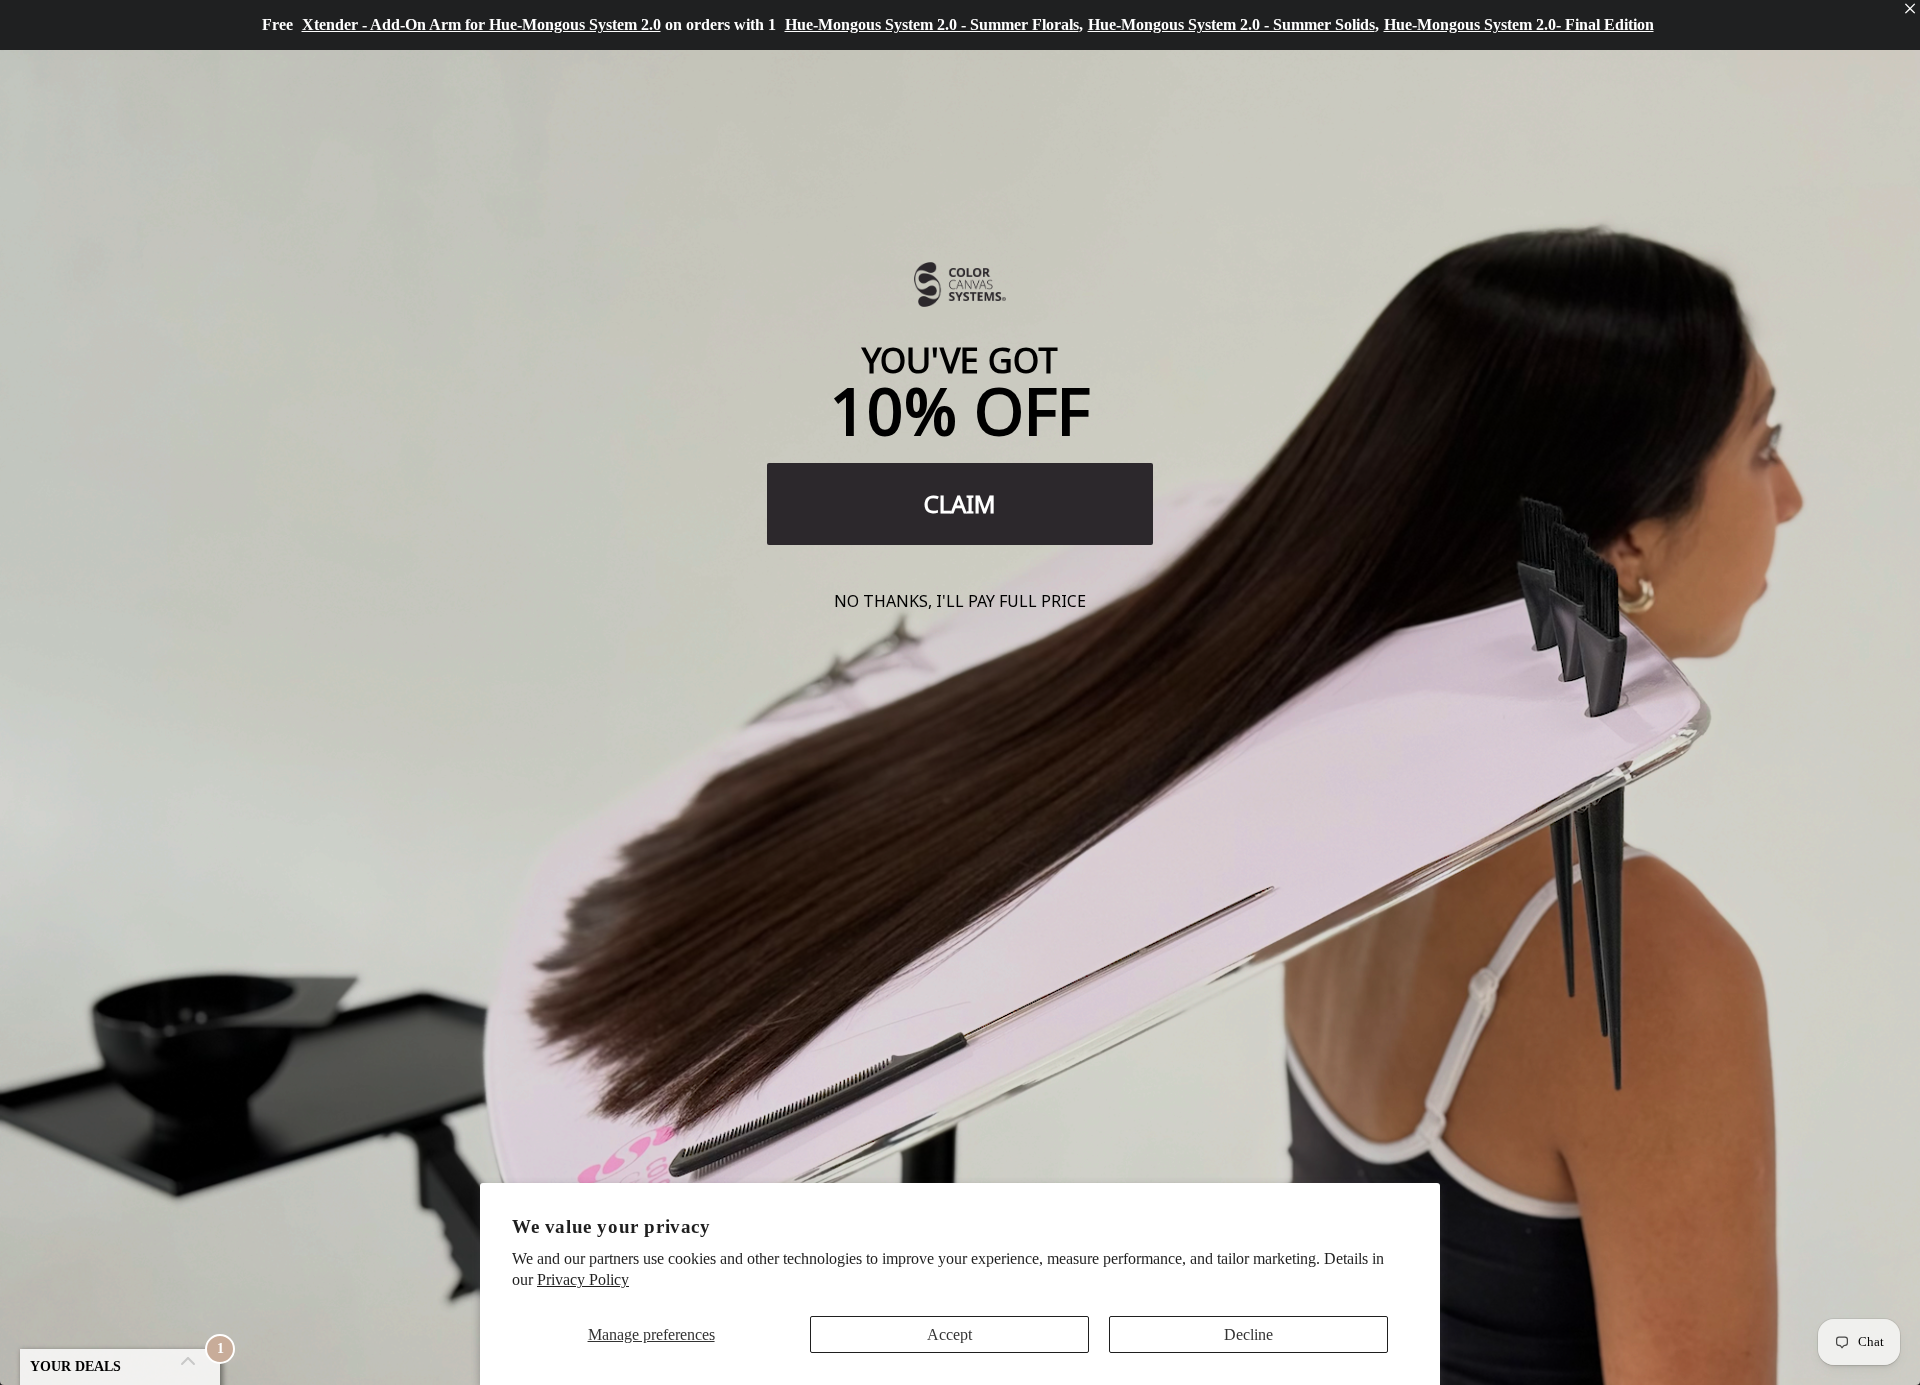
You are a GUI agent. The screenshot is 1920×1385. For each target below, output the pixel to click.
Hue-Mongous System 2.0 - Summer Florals (932, 24)
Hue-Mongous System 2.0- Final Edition (1519, 24)
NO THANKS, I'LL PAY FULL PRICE (960, 601)
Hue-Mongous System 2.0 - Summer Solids (1231, 24)
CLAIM (960, 503)
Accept (949, 1334)
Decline (1248, 1334)
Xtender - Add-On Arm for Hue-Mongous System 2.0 (481, 24)
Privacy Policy (583, 1279)
